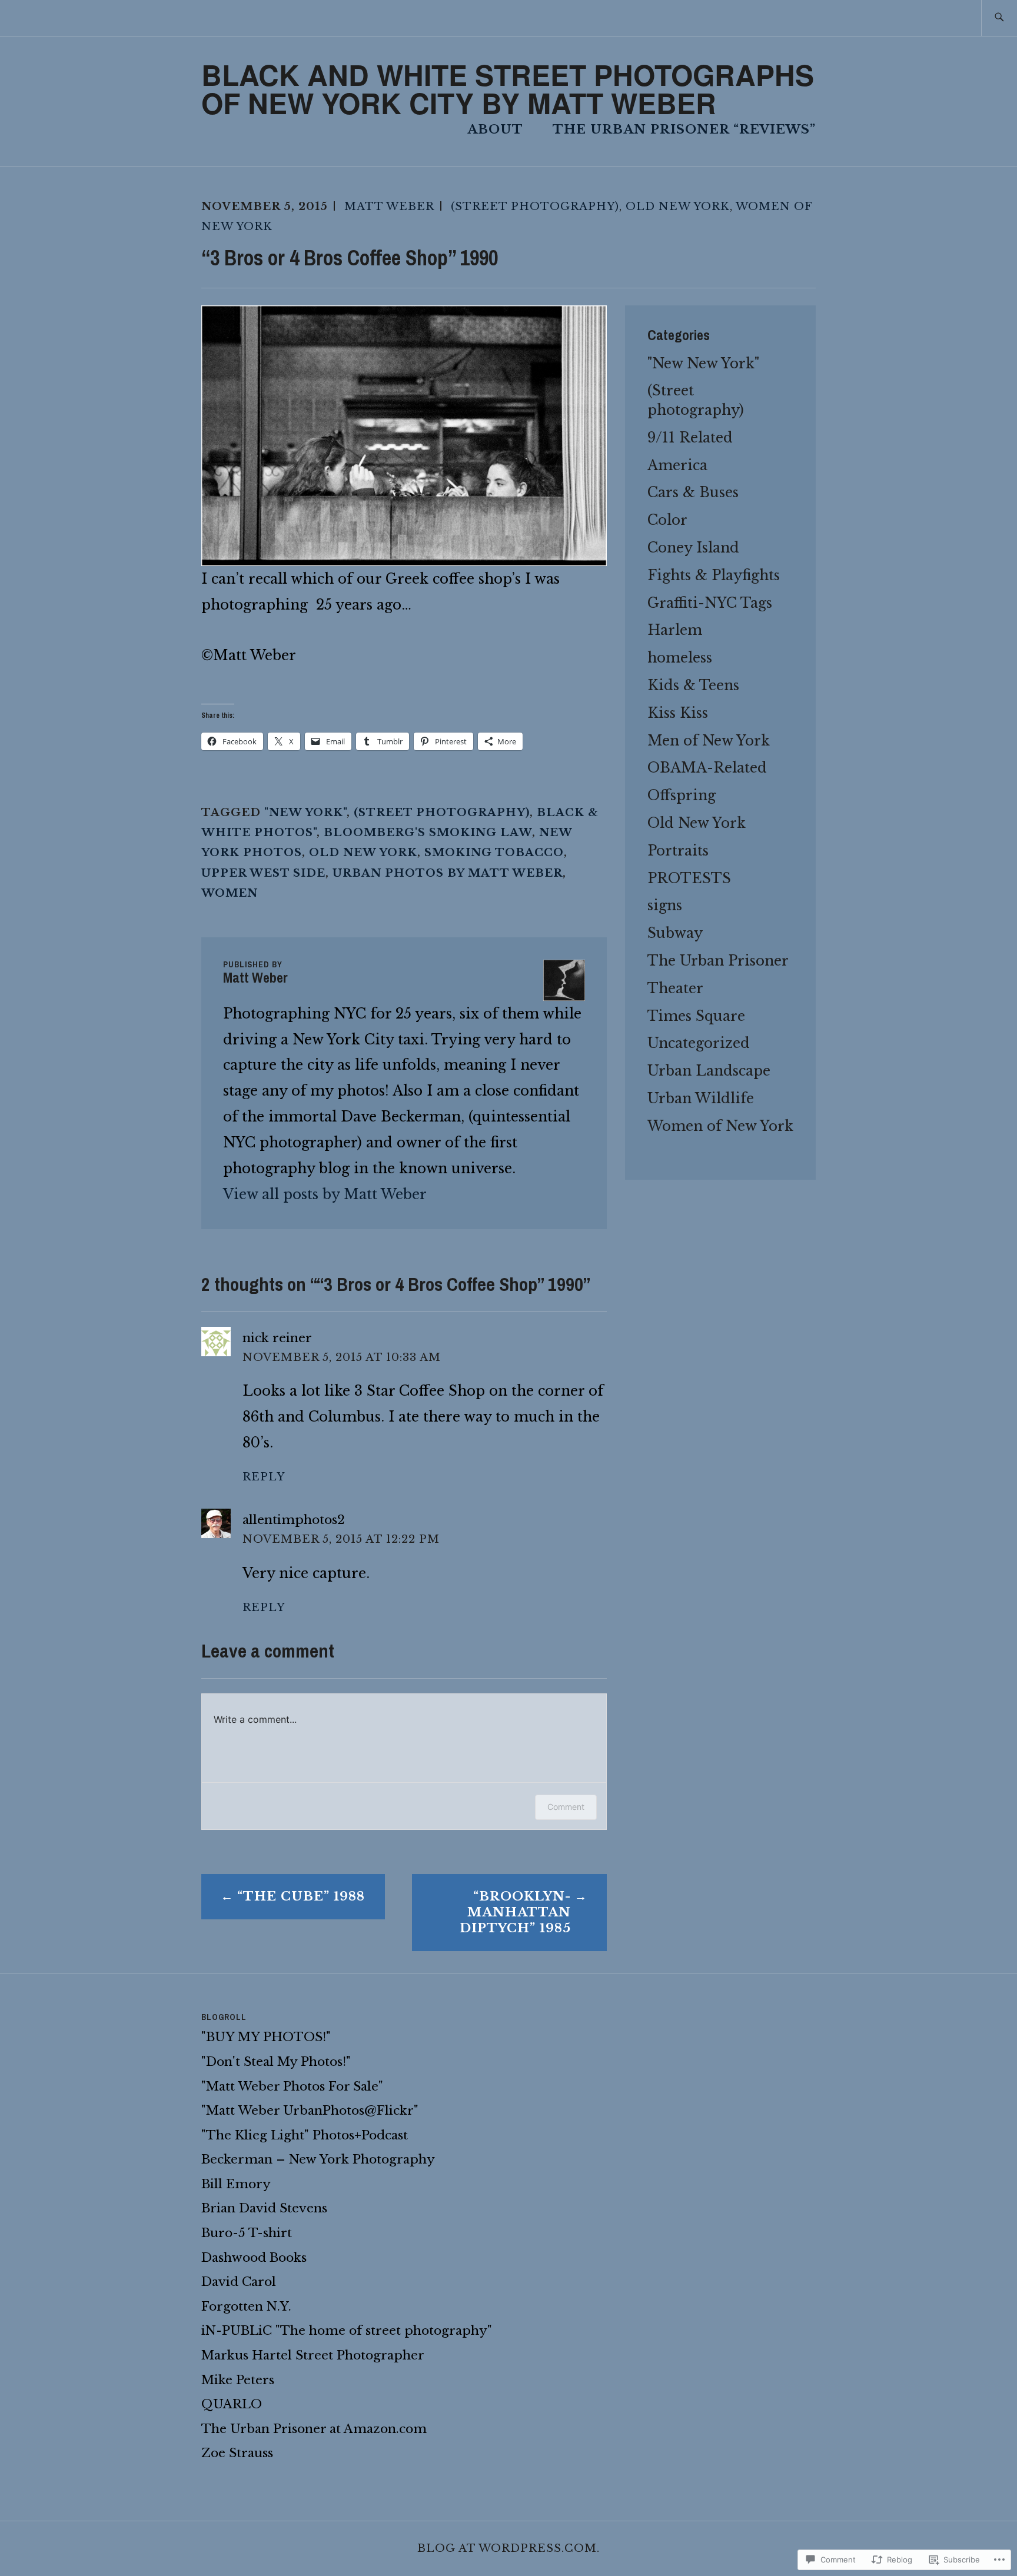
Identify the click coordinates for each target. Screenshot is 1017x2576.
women (230, 893)
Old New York (678, 206)
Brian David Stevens (264, 2208)
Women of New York (720, 1126)
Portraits (678, 851)
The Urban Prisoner (718, 961)
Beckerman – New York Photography (318, 2159)
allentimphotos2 (294, 1520)
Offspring (682, 795)
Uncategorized (699, 1043)
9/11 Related (690, 437)
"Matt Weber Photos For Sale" (292, 2086)
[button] (404, 436)
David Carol (239, 2282)
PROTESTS (689, 878)
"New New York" (703, 363)
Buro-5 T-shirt (247, 2233)
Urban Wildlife (701, 1098)
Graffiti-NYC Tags (710, 603)
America (677, 465)
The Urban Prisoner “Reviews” (684, 129)
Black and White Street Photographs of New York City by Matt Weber (508, 89)
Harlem (675, 630)
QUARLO (232, 2404)
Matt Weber (389, 206)
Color (667, 520)
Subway (675, 933)
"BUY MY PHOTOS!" (266, 2037)
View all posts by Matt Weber (325, 1194)
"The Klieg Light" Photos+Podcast (305, 2135)
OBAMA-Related (707, 768)
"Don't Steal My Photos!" (276, 2062)
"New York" (305, 812)
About (495, 129)
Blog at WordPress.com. (508, 2548)
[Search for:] (999, 18)
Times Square (696, 1016)
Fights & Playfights (714, 575)
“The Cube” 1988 (301, 1896)
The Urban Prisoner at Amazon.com (314, 2429)
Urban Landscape (709, 1071)
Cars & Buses (693, 492)
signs (665, 905)
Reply (264, 1477)
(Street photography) (535, 206)
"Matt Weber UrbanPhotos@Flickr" (310, 2111)
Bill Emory (236, 2184)
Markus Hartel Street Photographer (313, 2355)
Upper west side (263, 873)
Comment (566, 1807)
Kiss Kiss (678, 713)
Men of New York (709, 740)
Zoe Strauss (237, 2453)
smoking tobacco (494, 852)
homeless (680, 658)
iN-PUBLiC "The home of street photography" (347, 2331)
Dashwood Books (254, 2258)
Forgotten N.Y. (246, 2307)
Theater (675, 988)
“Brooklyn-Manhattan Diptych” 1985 (515, 1912)
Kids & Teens (693, 685)
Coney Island (693, 548)
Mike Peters (238, 2380)
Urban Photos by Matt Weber (448, 873)
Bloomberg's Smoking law (428, 832)
